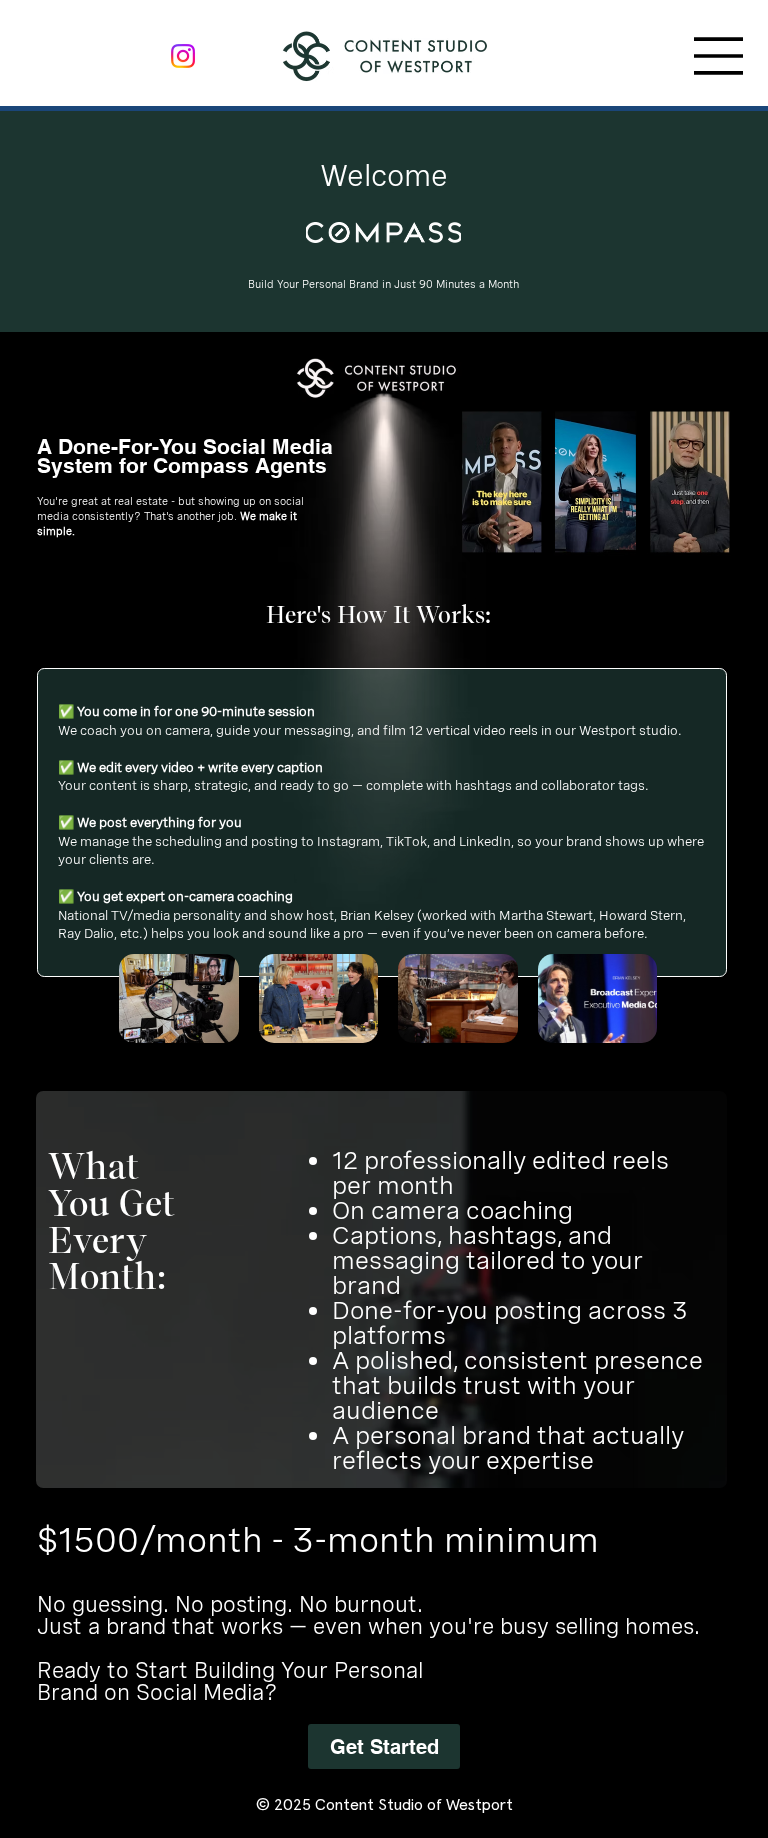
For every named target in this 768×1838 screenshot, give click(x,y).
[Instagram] (183, 56)
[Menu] (719, 56)
